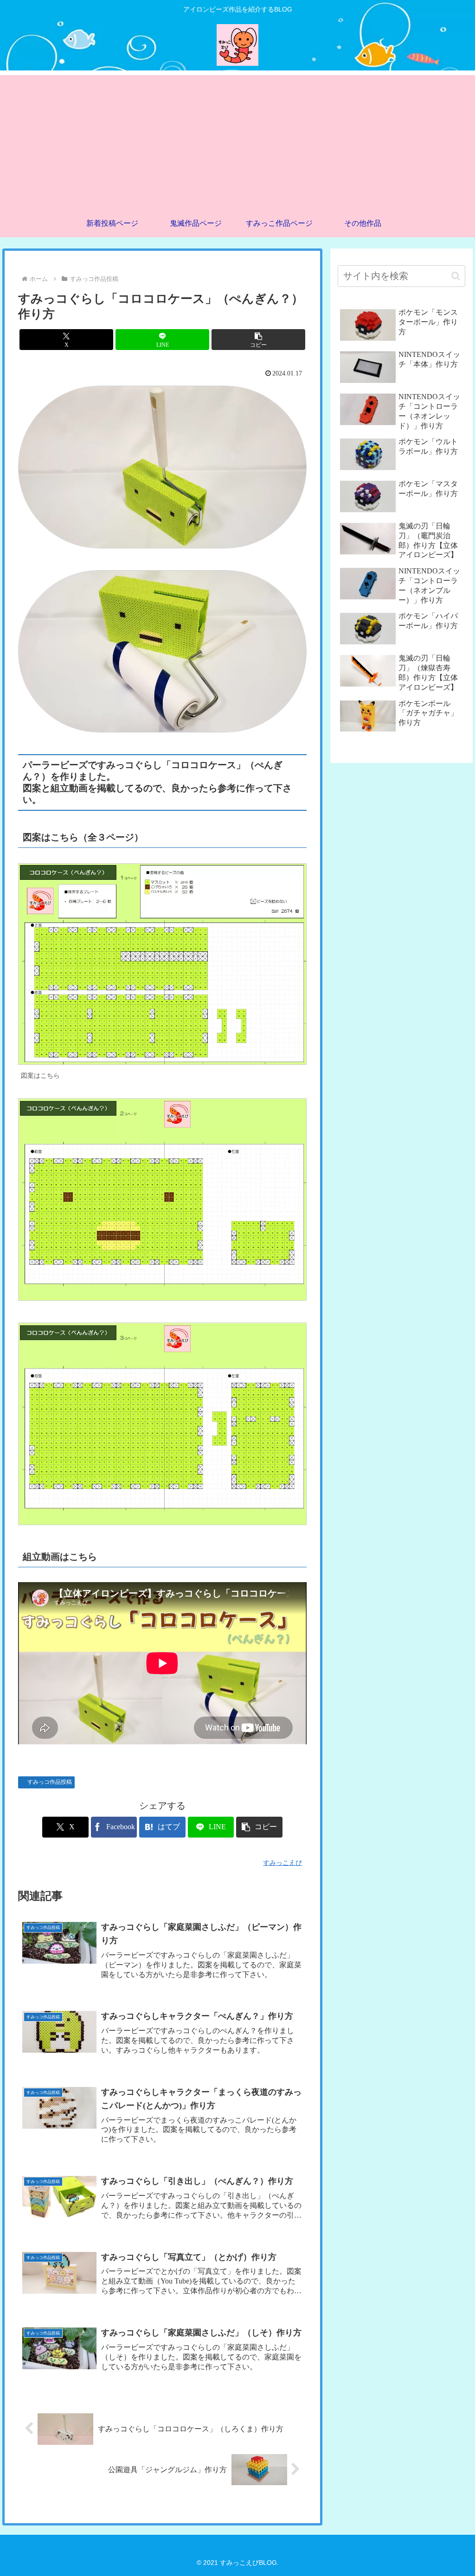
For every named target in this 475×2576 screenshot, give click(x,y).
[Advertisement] (237, 140)
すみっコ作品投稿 (50, 1782)
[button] (258, 340)
